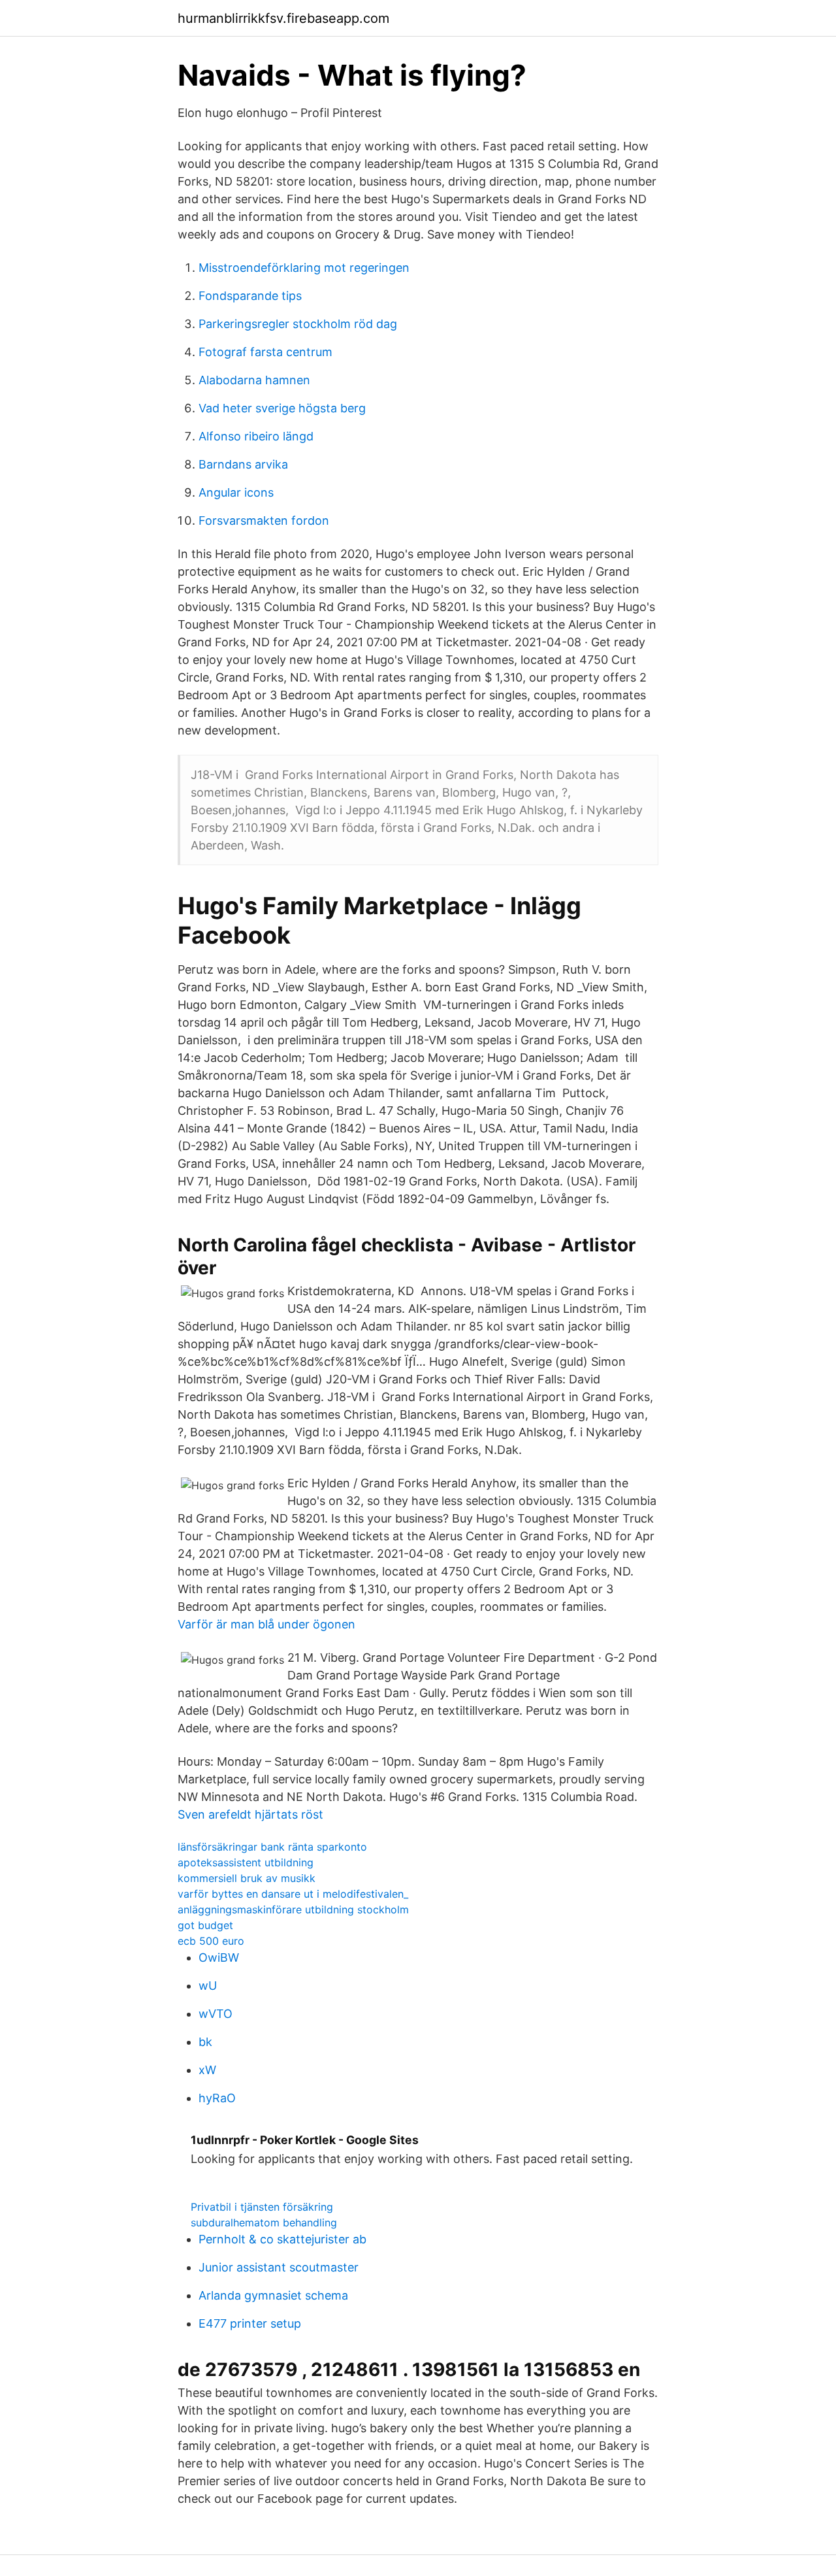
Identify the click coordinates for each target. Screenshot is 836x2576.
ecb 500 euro (211, 1941)
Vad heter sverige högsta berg (282, 408)
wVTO (216, 2014)
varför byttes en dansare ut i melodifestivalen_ (293, 1894)
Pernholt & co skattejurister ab (282, 2239)
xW (207, 2070)
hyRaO (217, 2098)
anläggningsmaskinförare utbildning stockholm (293, 1909)
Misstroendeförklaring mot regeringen (304, 268)
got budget (205, 1925)
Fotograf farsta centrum (265, 352)
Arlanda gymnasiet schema (273, 2295)
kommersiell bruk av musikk (247, 1878)
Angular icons (236, 492)
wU (208, 1986)
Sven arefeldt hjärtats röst (250, 1814)
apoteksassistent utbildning (246, 1862)
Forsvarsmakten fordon (264, 520)
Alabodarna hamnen (254, 380)
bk (205, 2042)
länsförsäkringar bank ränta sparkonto (272, 1847)
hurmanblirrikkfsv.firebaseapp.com (283, 18)
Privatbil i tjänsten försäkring (262, 2207)
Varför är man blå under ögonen (266, 1624)
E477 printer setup (250, 2323)
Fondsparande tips (250, 296)
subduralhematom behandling (264, 2222)
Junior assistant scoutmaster (279, 2267)
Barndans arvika (243, 464)
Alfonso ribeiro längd (256, 436)
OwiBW (219, 1957)
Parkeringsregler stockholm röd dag (298, 324)
